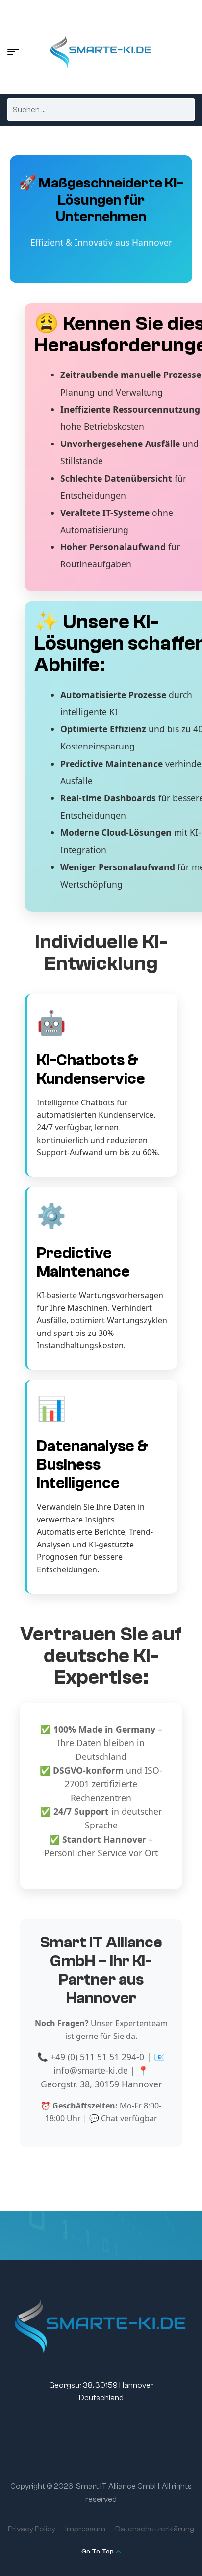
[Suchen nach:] (101, 110)
